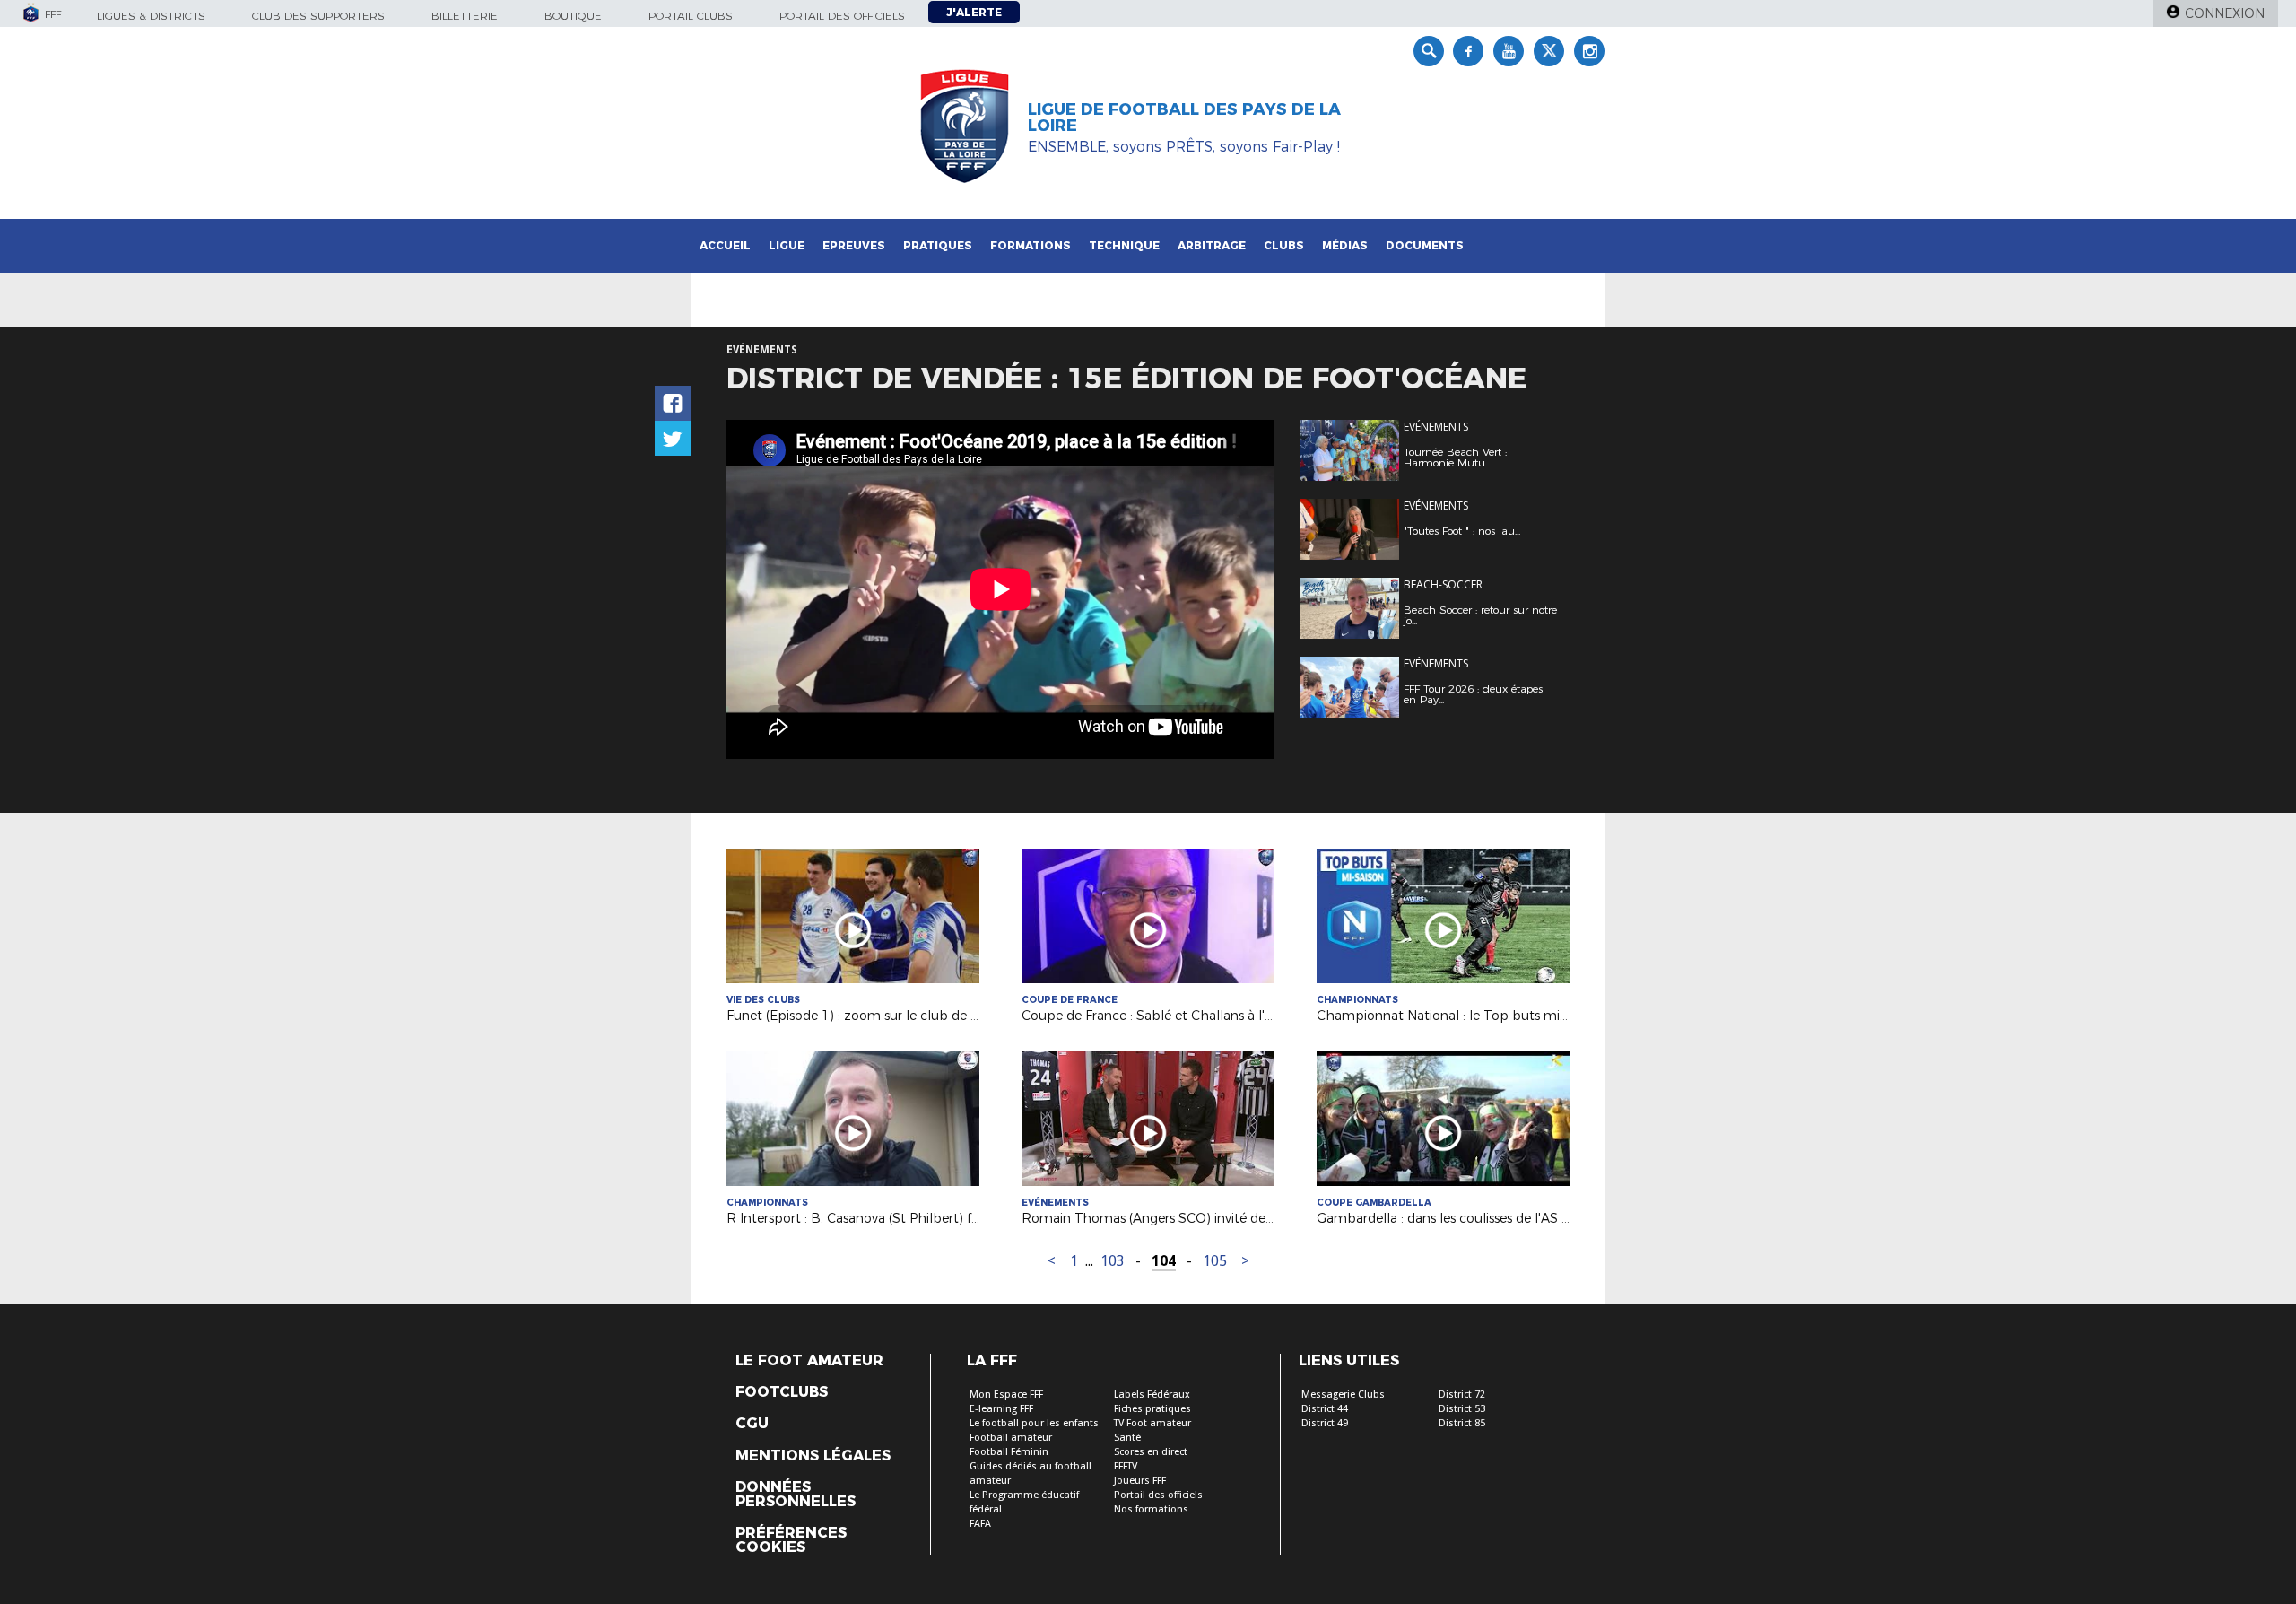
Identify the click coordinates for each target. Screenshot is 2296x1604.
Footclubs (782, 1392)
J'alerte (974, 12)
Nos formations (1151, 1509)
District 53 (1462, 1409)
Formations (1031, 245)
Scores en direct (1151, 1452)
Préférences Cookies (791, 1540)
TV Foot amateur (1152, 1423)
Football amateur (1011, 1438)
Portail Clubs (691, 16)
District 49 (1325, 1423)
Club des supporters (318, 16)
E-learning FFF (1001, 1409)
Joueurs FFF (1140, 1481)
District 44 (1325, 1409)
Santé (1127, 1438)
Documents (1425, 245)
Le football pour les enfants (1034, 1423)
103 (1113, 1261)
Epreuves (854, 245)
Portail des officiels (842, 16)
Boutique (573, 16)
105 (1215, 1261)
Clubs (1284, 245)
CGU (752, 1424)
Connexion (2225, 13)
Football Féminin (1009, 1452)
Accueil (725, 245)
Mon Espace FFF (1006, 1395)
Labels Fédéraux (1152, 1395)
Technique (1124, 245)
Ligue (787, 245)
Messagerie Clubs (1343, 1395)
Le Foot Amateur (809, 1361)
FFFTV (1126, 1466)
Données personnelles (796, 1495)
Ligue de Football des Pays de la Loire (1184, 118)
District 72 (1462, 1395)
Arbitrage (1212, 245)
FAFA (980, 1524)
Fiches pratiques (1152, 1409)
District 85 (1462, 1423)
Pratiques (938, 245)
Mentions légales (813, 1456)
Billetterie (465, 16)
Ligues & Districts (151, 16)
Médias (1345, 245)
